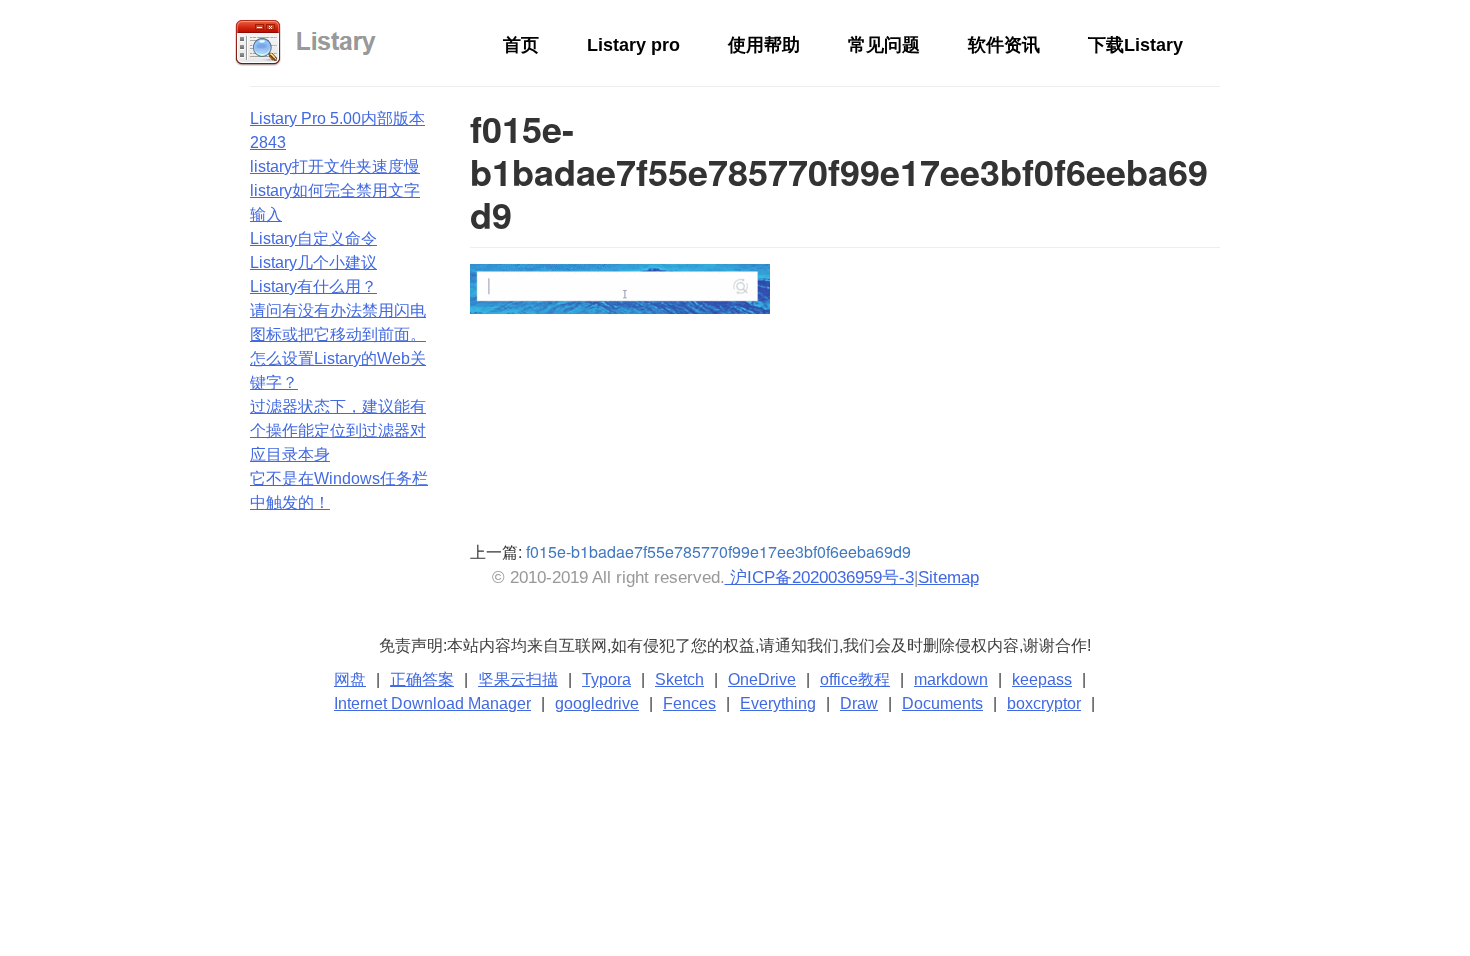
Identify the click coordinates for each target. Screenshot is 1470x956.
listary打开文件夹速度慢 (335, 166)
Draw (859, 703)
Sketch (679, 679)
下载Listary (1135, 45)
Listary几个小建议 (313, 262)
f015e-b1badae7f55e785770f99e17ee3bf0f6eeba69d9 (718, 551)
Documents (942, 703)
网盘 (350, 679)
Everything (778, 703)
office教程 (855, 679)
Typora (606, 679)
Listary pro (633, 45)
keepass (1042, 679)
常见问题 (884, 45)
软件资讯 (1004, 45)
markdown (951, 679)
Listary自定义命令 (313, 238)
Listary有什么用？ (313, 286)
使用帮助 (764, 45)
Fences (689, 703)
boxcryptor (1044, 703)
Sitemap (948, 577)
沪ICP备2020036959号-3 (819, 577)
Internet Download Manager (432, 703)
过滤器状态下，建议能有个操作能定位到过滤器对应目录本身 (338, 430)
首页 (521, 45)
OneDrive (762, 679)
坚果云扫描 (518, 679)
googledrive (597, 703)
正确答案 (422, 679)
